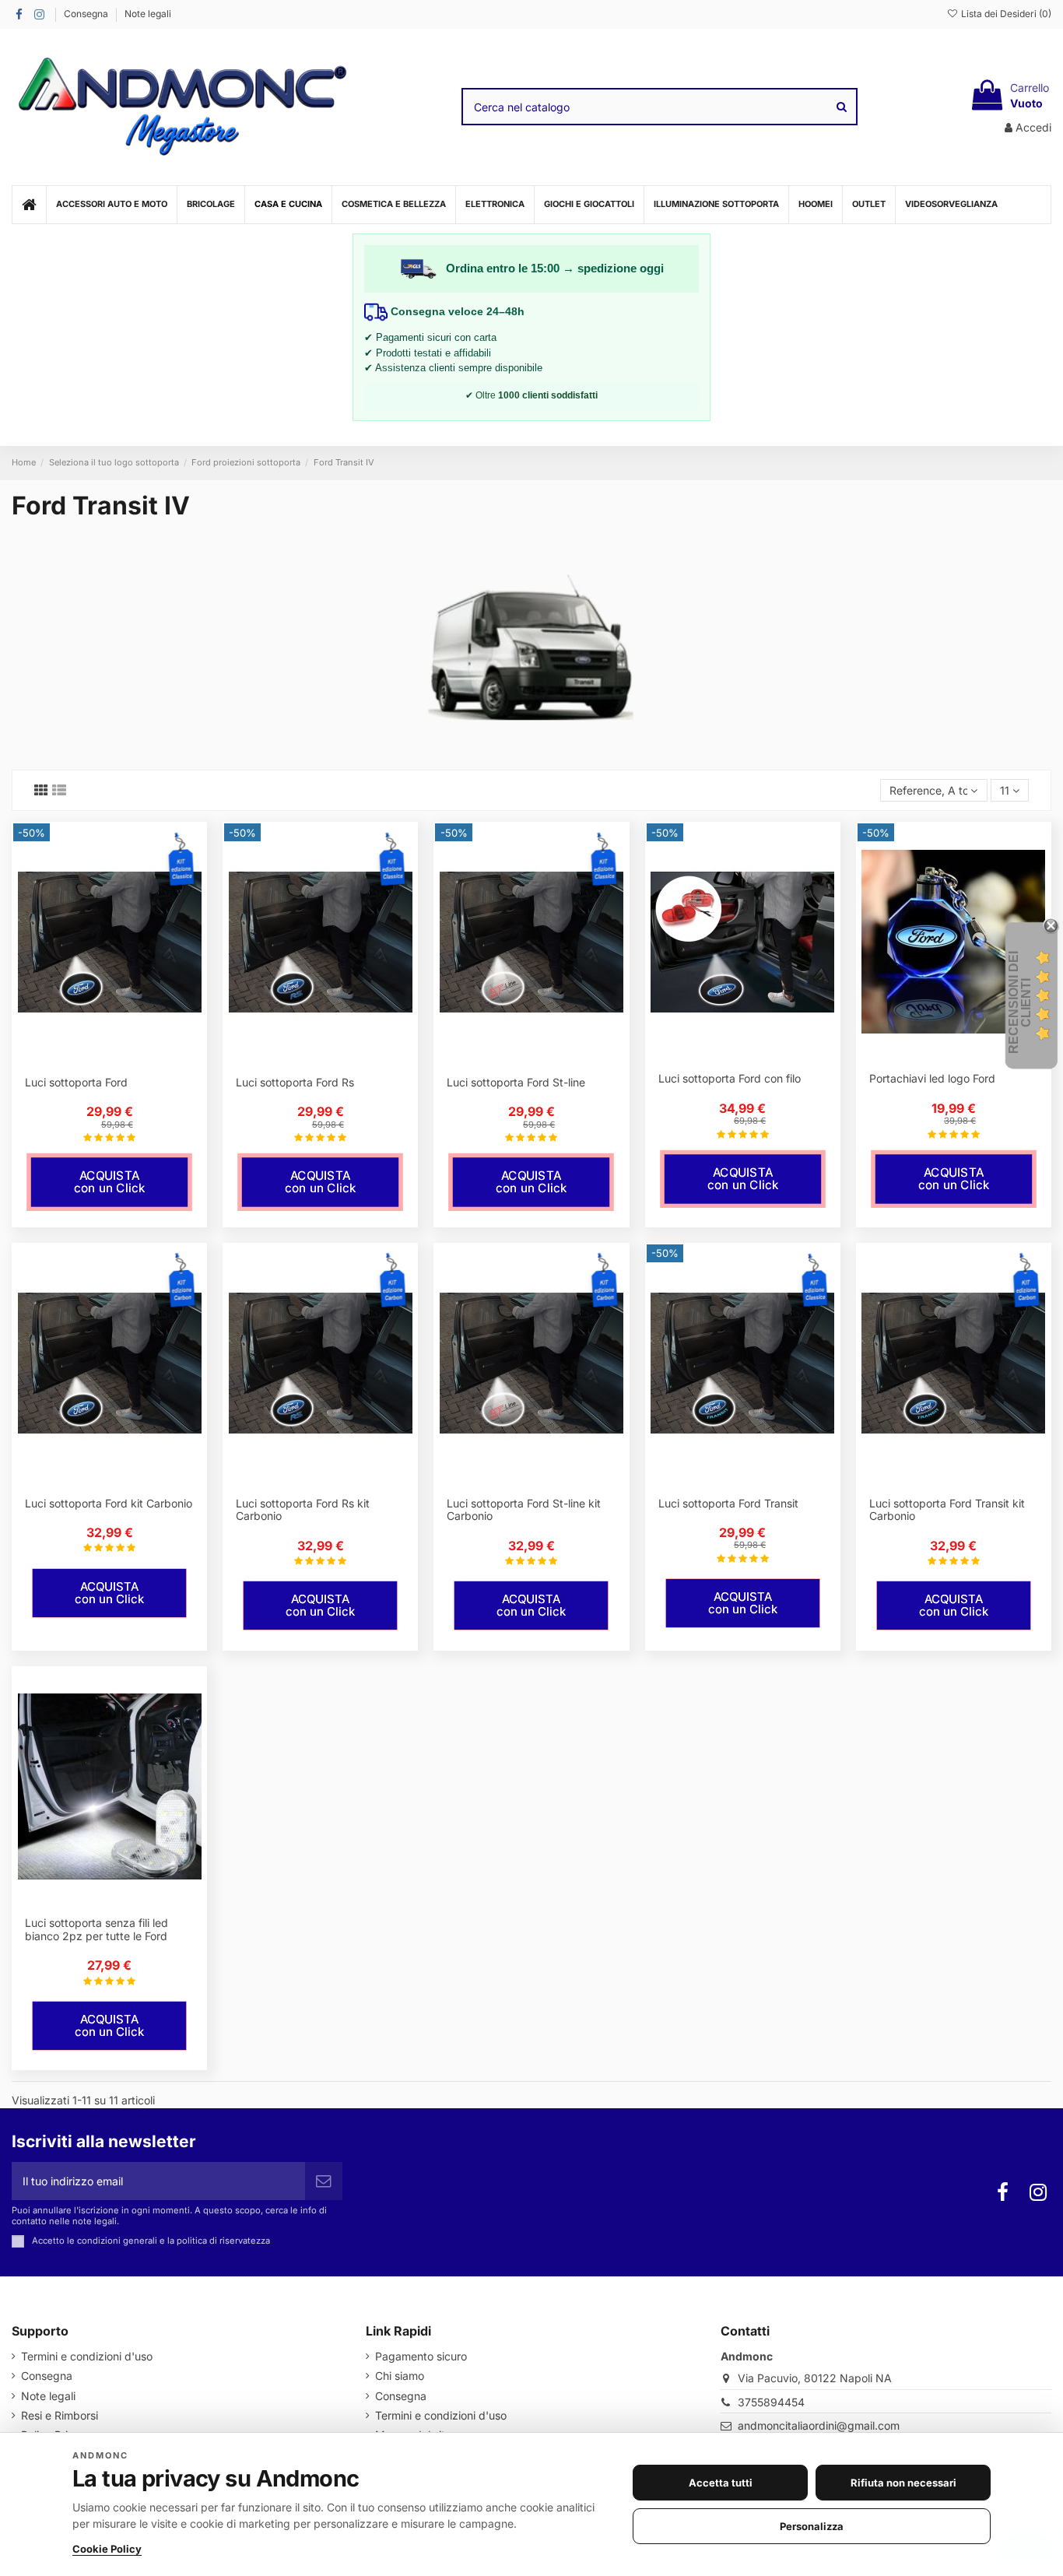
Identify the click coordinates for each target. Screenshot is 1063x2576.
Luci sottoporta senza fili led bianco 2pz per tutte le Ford (96, 1929)
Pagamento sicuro (421, 2356)
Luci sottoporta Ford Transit (728, 1503)
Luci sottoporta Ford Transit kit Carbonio (947, 1510)
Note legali (148, 14)
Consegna (87, 14)
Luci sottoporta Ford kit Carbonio (109, 1503)
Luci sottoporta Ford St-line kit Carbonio (524, 1510)
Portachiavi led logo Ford (932, 1078)
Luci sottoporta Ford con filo (730, 1078)
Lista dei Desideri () (1005, 14)
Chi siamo (400, 2376)
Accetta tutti (721, 2483)
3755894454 (771, 2402)
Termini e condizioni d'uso (87, 2356)
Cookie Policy (107, 2549)
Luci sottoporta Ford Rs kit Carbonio (303, 1510)
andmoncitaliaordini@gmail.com (819, 2425)
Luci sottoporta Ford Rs (295, 1082)
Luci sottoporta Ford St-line (516, 1082)
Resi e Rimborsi (60, 2415)
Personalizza (812, 2526)
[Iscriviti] (324, 2181)
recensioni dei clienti (1020, 1002)
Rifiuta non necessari (903, 2483)
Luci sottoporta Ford (76, 1082)
